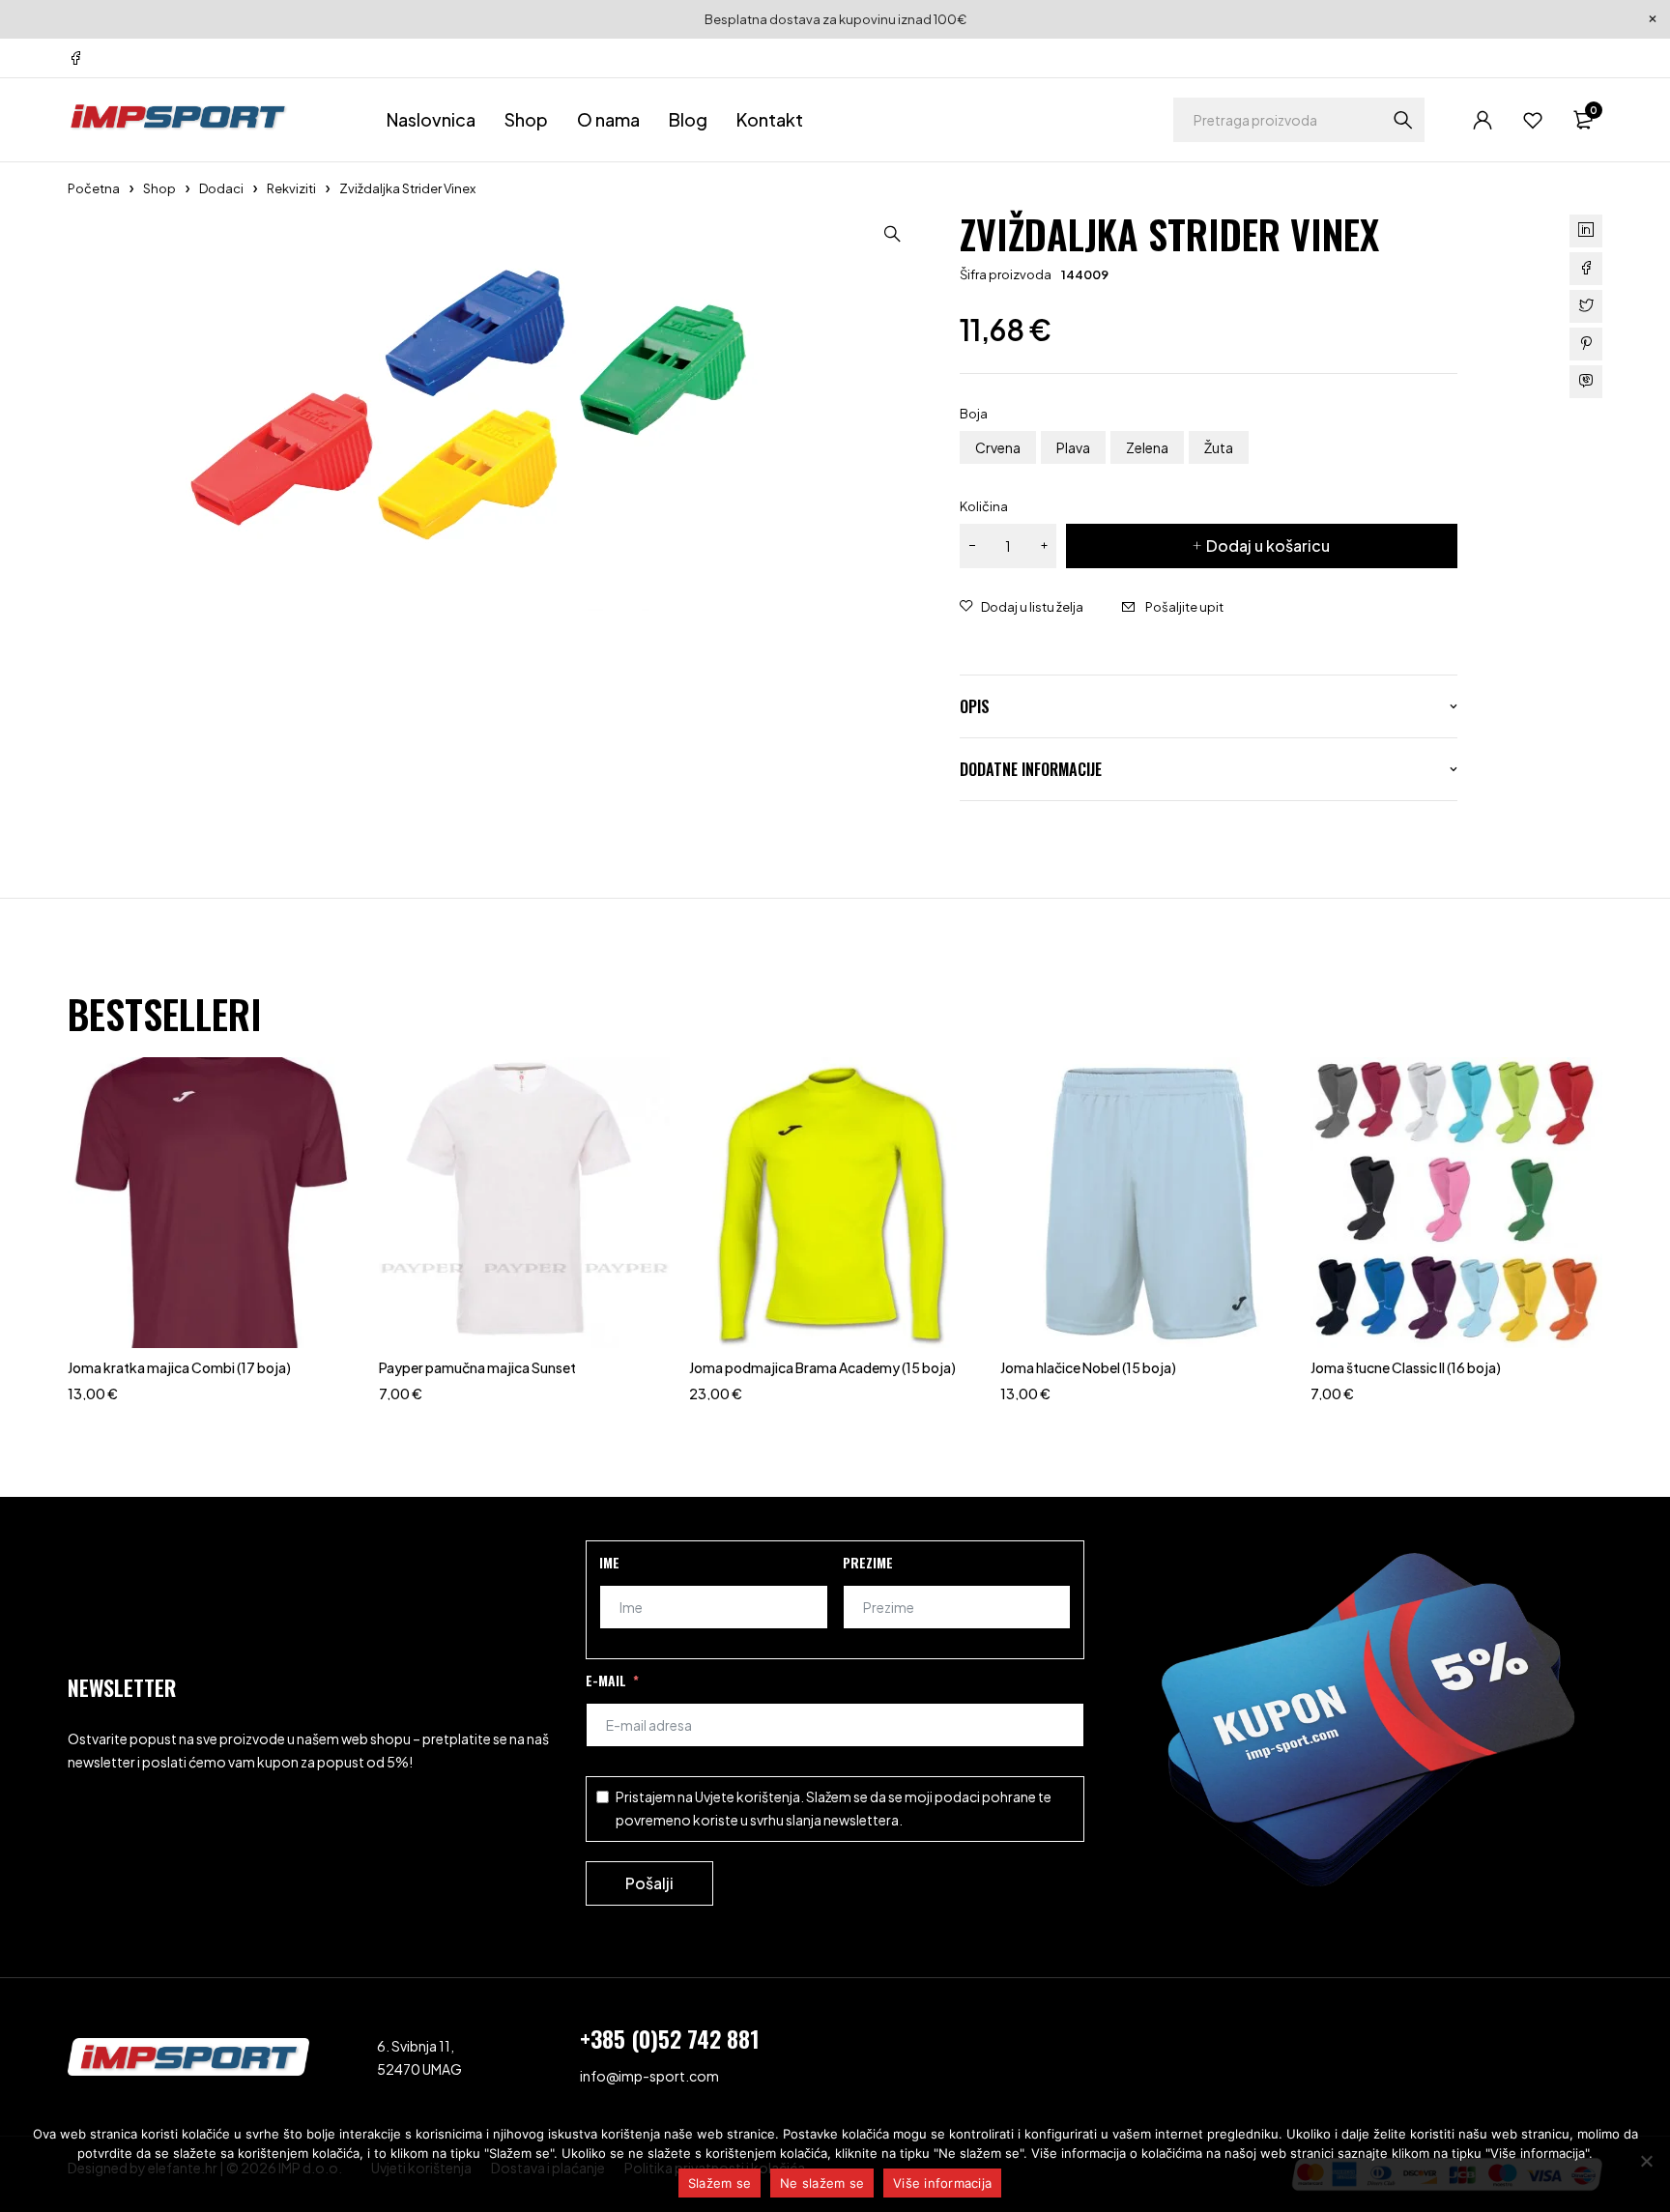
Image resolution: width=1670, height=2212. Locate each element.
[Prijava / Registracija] (1483, 120)
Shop (159, 188)
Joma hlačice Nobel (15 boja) (1088, 1367)
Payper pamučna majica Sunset (477, 1367)
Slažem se (720, 2183)
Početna (94, 188)
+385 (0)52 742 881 (670, 2038)
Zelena (1147, 447)
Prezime (868, 1562)
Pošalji (649, 1883)
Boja (974, 414)
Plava (1073, 447)
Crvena (998, 447)
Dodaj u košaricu (1268, 546)
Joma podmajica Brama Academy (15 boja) (822, 1367)
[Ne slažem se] (1646, 2161)
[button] (892, 234)
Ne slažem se (822, 2183)
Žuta (1219, 447)
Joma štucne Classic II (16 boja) (1406, 1367)
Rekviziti (291, 188)
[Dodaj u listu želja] (1022, 607)
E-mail (606, 1680)
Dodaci (221, 188)
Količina (984, 506)
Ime (609, 1562)
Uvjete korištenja (748, 1796)
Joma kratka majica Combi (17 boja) (179, 1367)
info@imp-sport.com (649, 2076)
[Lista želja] (1533, 120)
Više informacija (942, 2183)
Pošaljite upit (1184, 607)
